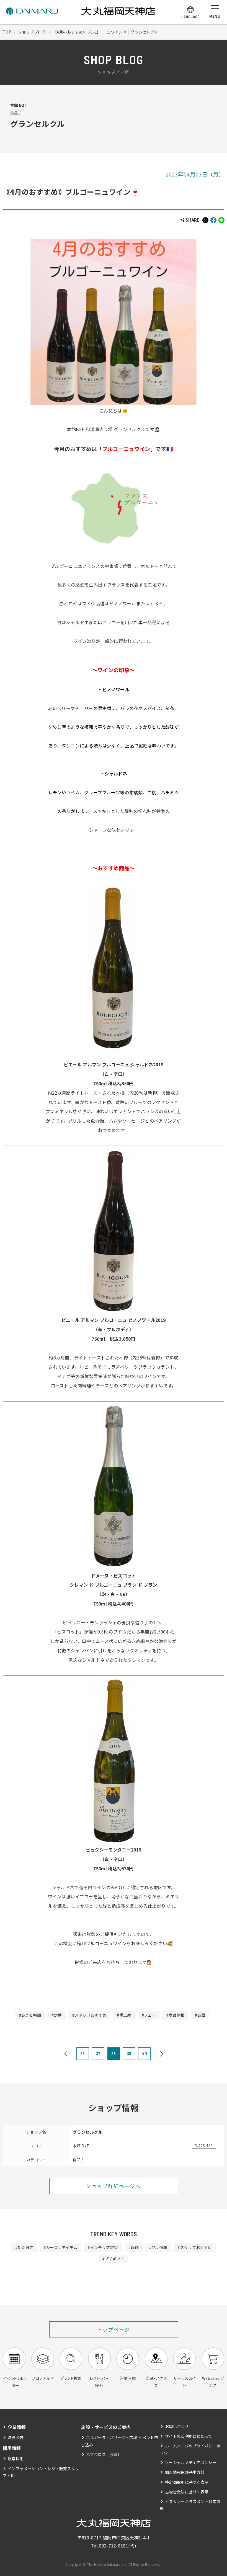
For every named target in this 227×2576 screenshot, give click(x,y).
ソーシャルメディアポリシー (191, 2462)
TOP (7, 32)
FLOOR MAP (203, 2145)
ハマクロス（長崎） (104, 2454)
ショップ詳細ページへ (114, 2186)
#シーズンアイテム (60, 2247)
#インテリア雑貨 (103, 2247)
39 (129, 2053)
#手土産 (124, 2015)
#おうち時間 (30, 2015)
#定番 (57, 2015)
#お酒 (200, 2015)
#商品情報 (176, 2015)
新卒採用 (16, 2459)
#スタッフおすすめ (89, 2015)
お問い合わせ (177, 2426)
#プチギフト (114, 2259)
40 (144, 2053)
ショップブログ (32, 32)
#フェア (149, 2015)
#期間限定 (24, 2247)
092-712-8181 (114, 2546)
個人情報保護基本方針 (185, 2472)
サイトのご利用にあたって (189, 2436)
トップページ (114, 2329)
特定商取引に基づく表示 (187, 2482)
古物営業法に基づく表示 (187, 2492)
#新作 (134, 2247)
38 (114, 2053)
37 (98, 2053)
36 (83, 2053)
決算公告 (16, 2437)
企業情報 (17, 2427)
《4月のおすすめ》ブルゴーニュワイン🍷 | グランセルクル (106, 32)
